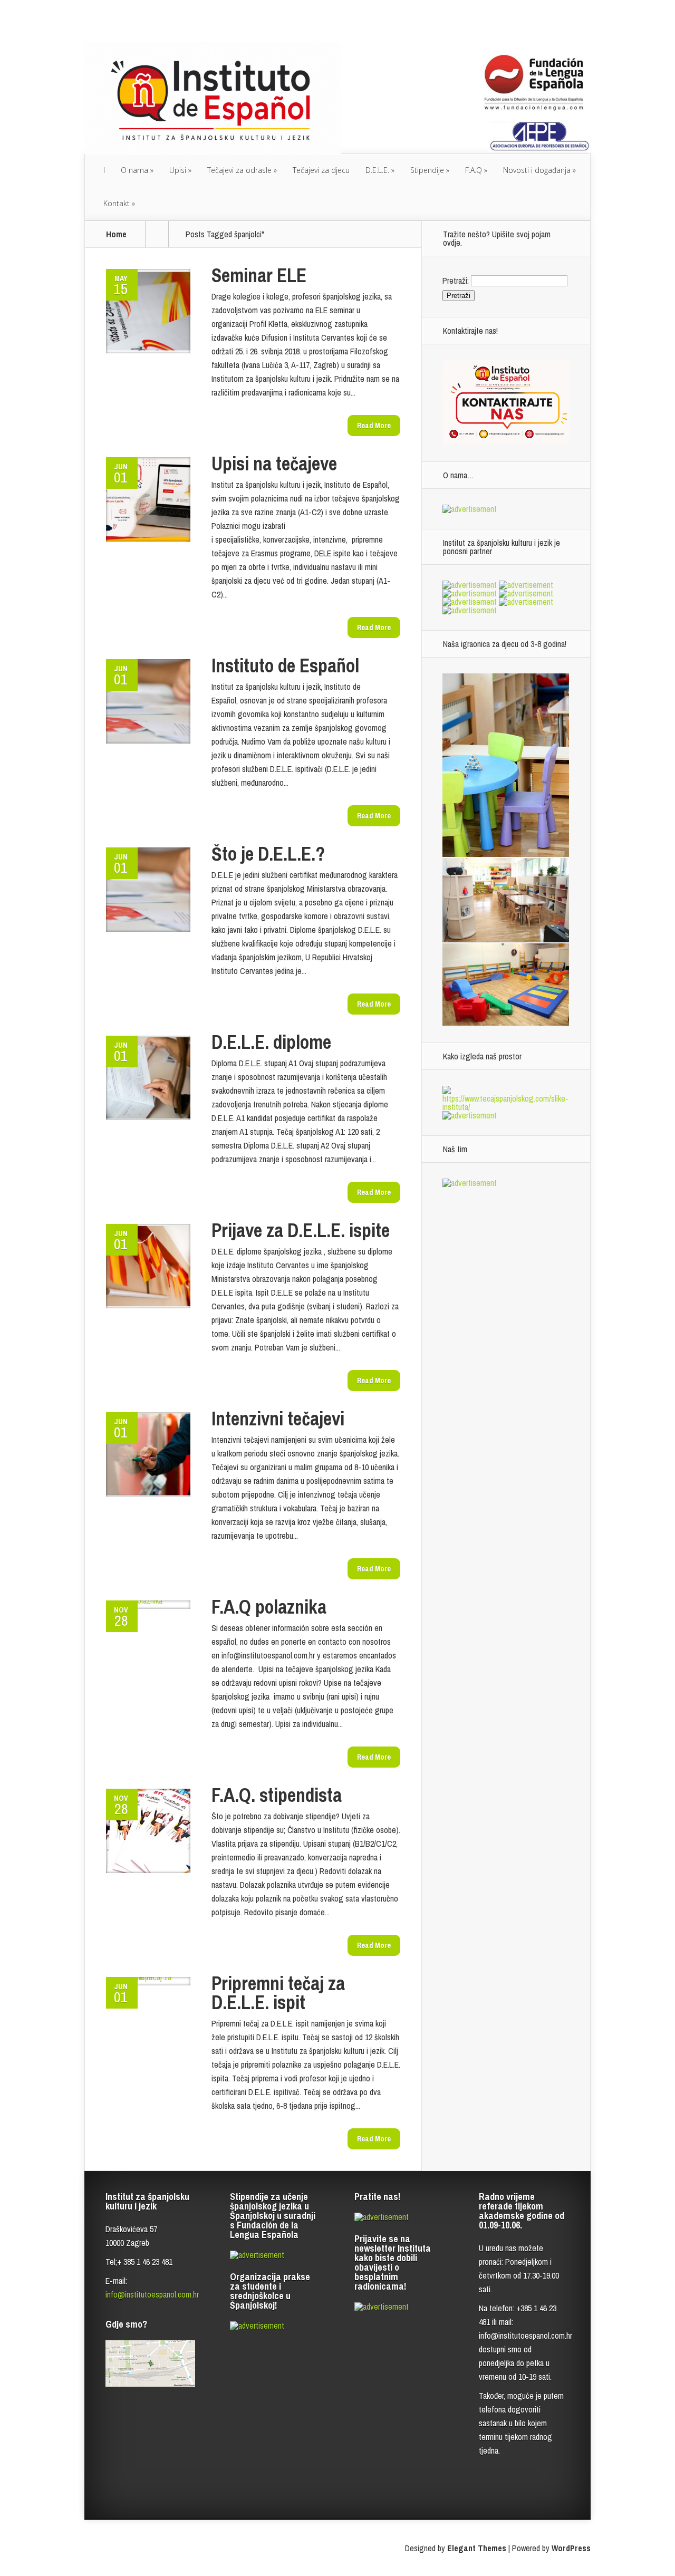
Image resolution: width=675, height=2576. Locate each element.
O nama (134, 170)
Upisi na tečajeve (274, 464)
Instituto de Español (285, 665)
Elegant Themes (477, 2548)
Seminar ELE (259, 275)
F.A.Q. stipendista (277, 1795)
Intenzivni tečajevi (278, 1419)
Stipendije (427, 170)
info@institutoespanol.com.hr (152, 2294)
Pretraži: (456, 280)
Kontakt (117, 203)
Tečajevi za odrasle (239, 170)
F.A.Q (474, 170)
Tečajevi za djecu (321, 170)
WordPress (571, 2548)
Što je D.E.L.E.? (268, 854)
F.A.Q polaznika (269, 1607)
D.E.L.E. (377, 170)
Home (116, 234)
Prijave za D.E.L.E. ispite (301, 1230)
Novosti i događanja (537, 170)
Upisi (178, 170)
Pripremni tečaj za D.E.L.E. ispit (278, 1993)
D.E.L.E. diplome (271, 1042)
